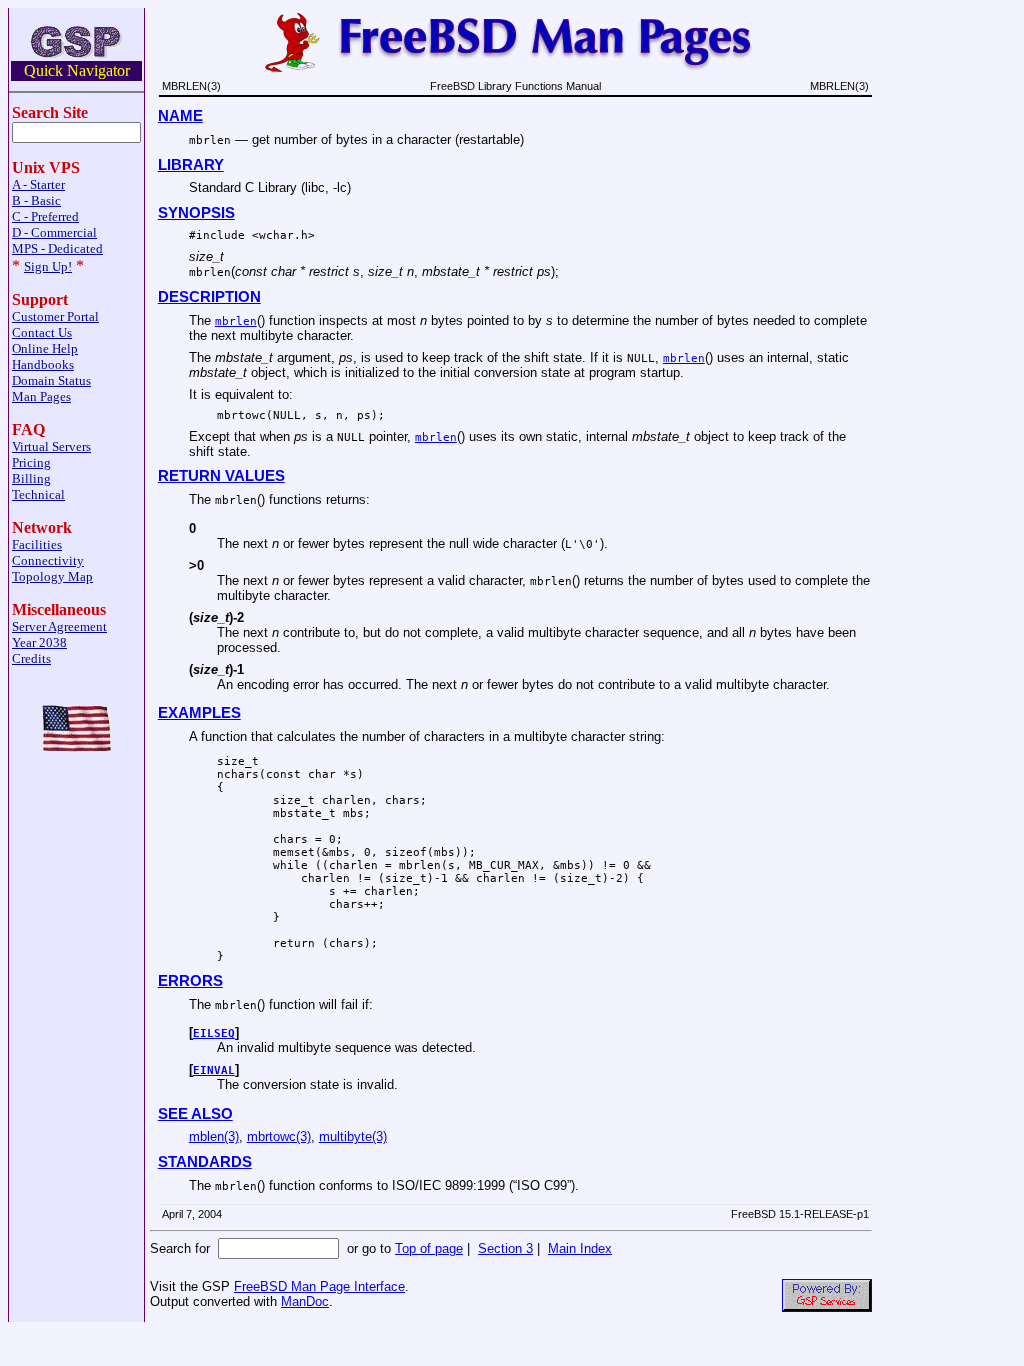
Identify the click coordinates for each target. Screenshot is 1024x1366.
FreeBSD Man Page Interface (319, 1286)
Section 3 (505, 1248)
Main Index (580, 1248)
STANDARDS (205, 1162)
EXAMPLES (199, 713)
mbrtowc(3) (279, 1136)
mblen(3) (214, 1136)
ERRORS (190, 981)
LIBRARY (191, 165)
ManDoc (305, 1301)
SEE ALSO (195, 1114)
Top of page (429, 1248)
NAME (180, 116)
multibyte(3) (353, 1136)
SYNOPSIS (196, 213)
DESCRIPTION (209, 297)
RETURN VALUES (221, 476)
